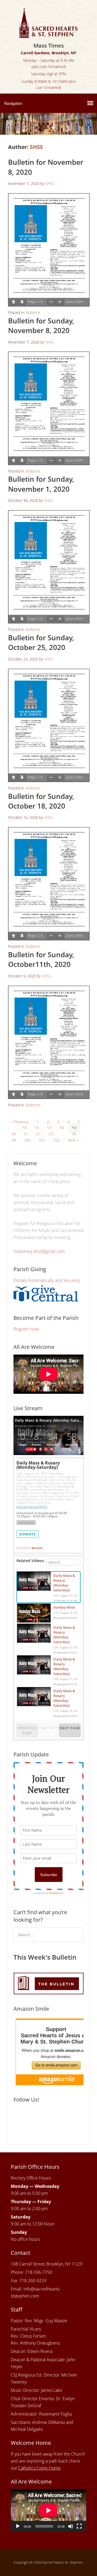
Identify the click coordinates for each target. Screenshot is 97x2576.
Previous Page (27, 1730)
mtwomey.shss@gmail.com (39, 1251)
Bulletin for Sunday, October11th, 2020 (41, 959)
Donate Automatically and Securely (47, 1280)
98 (74, 1134)
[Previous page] (13, 302)
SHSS (36, 147)
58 (62, 1128)
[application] (48, 2510)
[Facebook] (18, 2118)
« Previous (20, 1122)
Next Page (70, 1728)
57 (49, 1128)
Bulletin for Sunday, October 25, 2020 (41, 642)
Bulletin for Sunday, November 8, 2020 (41, 326)
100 (27, 1140)
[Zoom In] (60, 302)
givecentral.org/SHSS (32, 1507)
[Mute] (71, 2526)
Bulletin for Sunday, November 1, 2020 (41, 484)
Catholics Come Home (39, 2468)
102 (56, 1140)
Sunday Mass (64, 1607)
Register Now (26, 1329)
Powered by (29, 1548)
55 (25, 1128)
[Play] (18, 2526)
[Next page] (22, 302)
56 (37, 1128)
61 (26, 1134)
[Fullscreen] (79, 2526)
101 (42, 1140)
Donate (28, 1534)
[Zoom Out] (51, 302)
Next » (73, 1140)
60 (14, 1134)
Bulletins (33, 312)
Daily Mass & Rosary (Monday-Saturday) (64, 1583)
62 (39, 1134)
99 (14, 1140)
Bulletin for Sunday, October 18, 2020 (41, 801)
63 (51, 1134)
